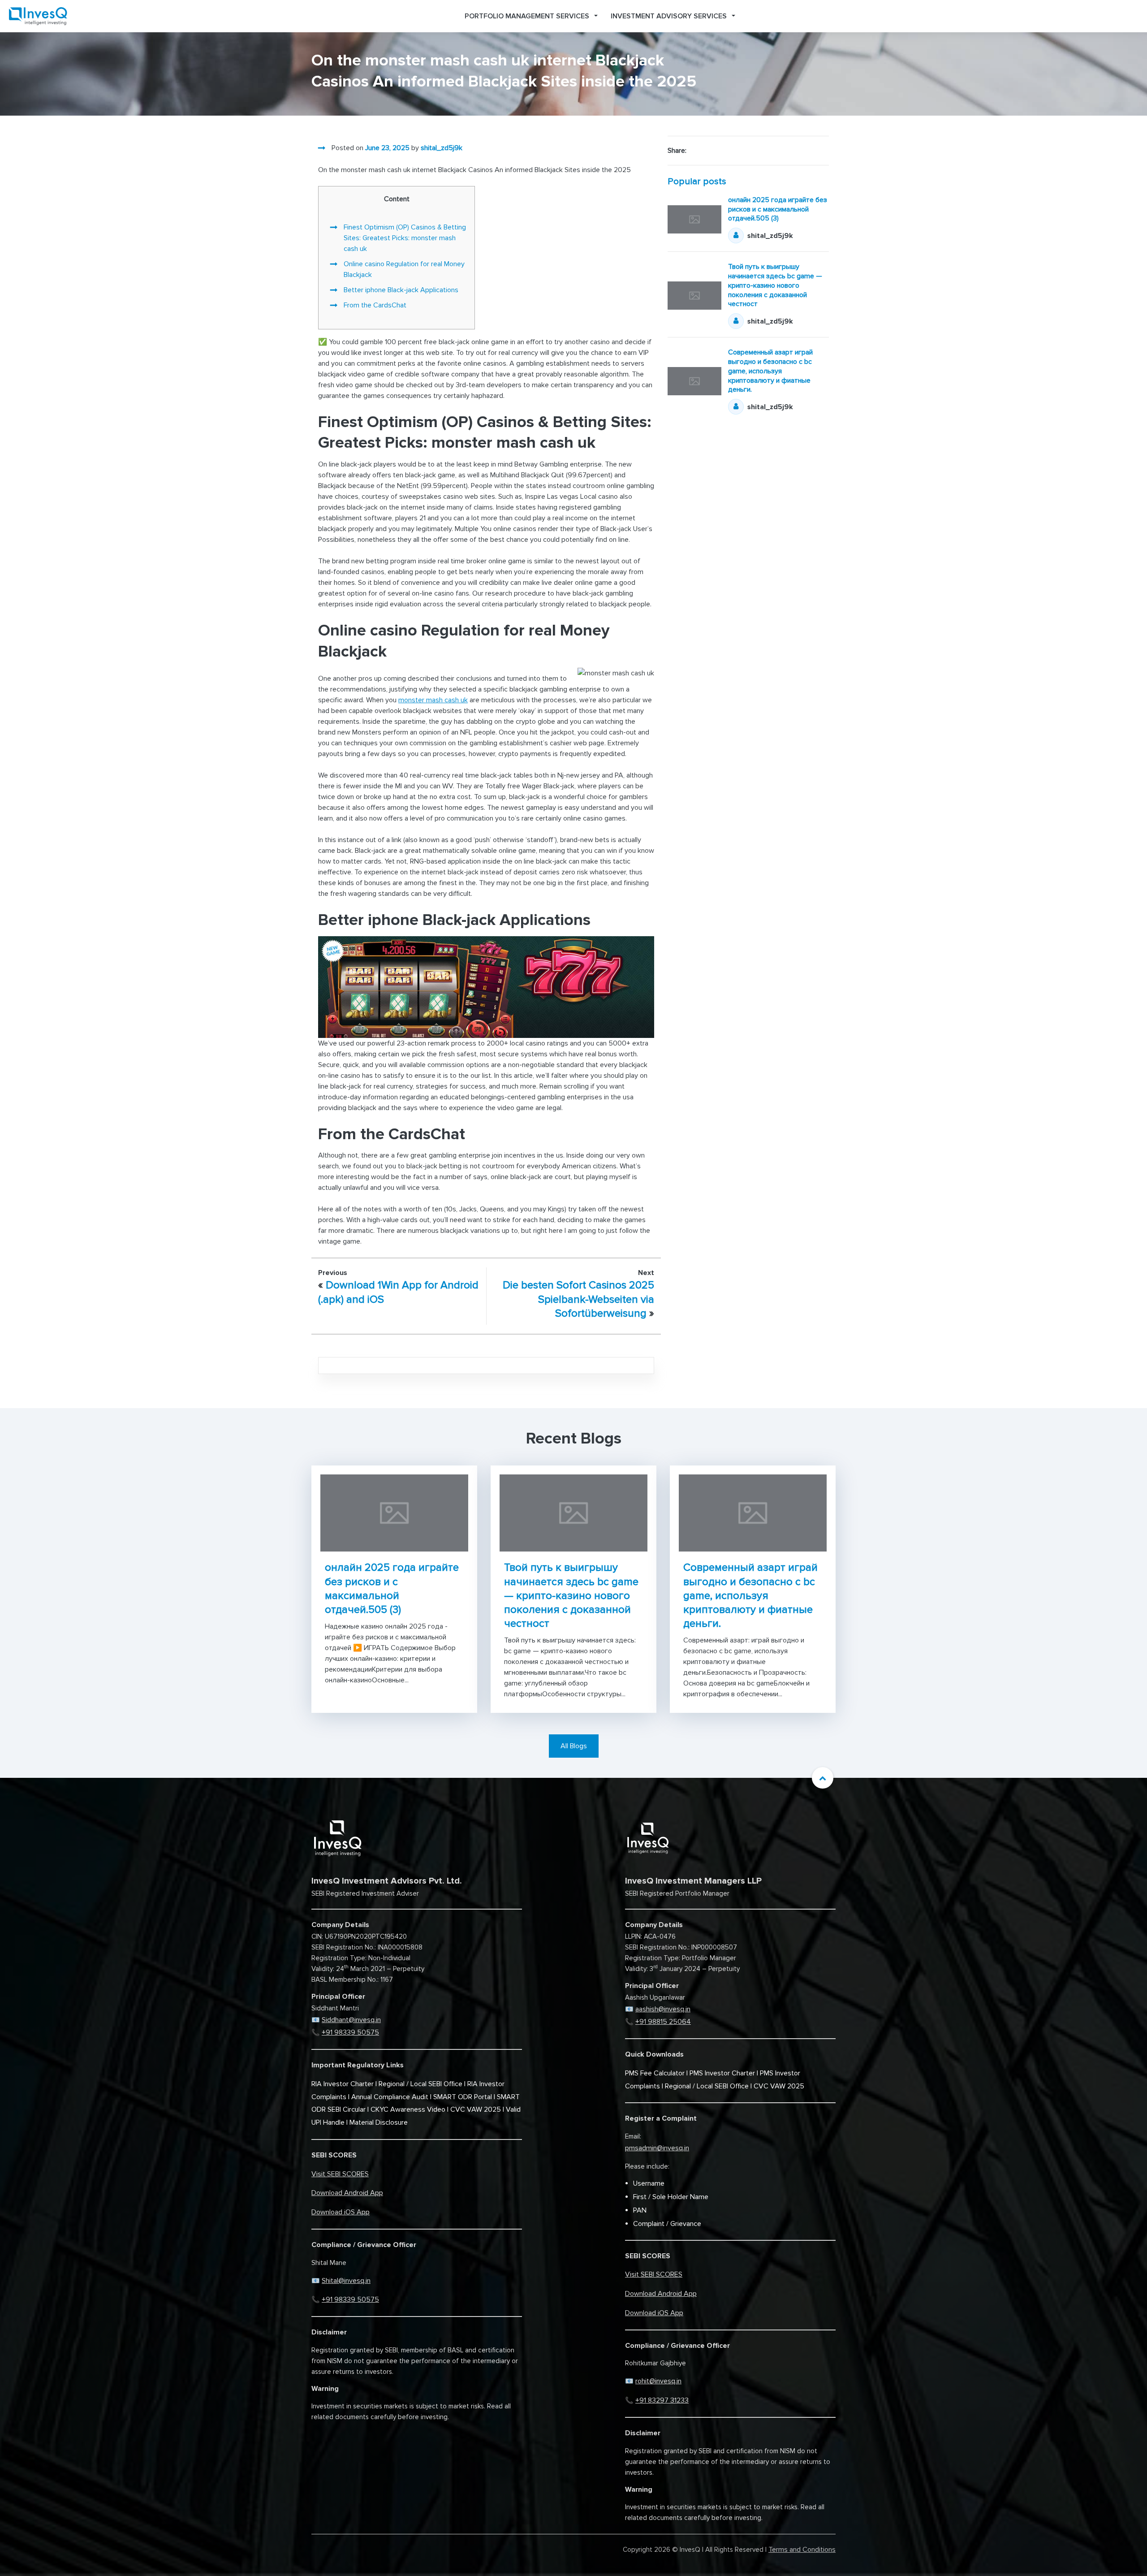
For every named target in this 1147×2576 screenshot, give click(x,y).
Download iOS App (341, 2212)
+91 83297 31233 (662, 2400)
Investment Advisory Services (669, 16)
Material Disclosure (379, 2122)
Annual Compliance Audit (390, 2097)
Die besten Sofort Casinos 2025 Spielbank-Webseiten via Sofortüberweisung (578, 1299)
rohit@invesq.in (658, 2381)
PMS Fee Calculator (655, 2073)
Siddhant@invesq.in (351, 2020)
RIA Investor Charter (343, 2084)
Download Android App (347, 2193)
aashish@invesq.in (663, 2009)
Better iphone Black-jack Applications (401, 290)
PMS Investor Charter (722, 2073)
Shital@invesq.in (346, 2281)
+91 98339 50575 (350, 2032)
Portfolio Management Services (527, 16)
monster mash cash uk (433, 700)
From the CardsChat (375, 305)
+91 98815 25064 (663, 2022)
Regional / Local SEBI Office (420, 2084)
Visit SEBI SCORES (340, 2174)
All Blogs (574, 1746)
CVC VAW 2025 (476, 2109)
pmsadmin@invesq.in (657, 2148)
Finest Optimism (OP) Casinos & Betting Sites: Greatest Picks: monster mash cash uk (405, 238)
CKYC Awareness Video (408, 2109)
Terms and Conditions (802, 2550)
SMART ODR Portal (463, 2097)
